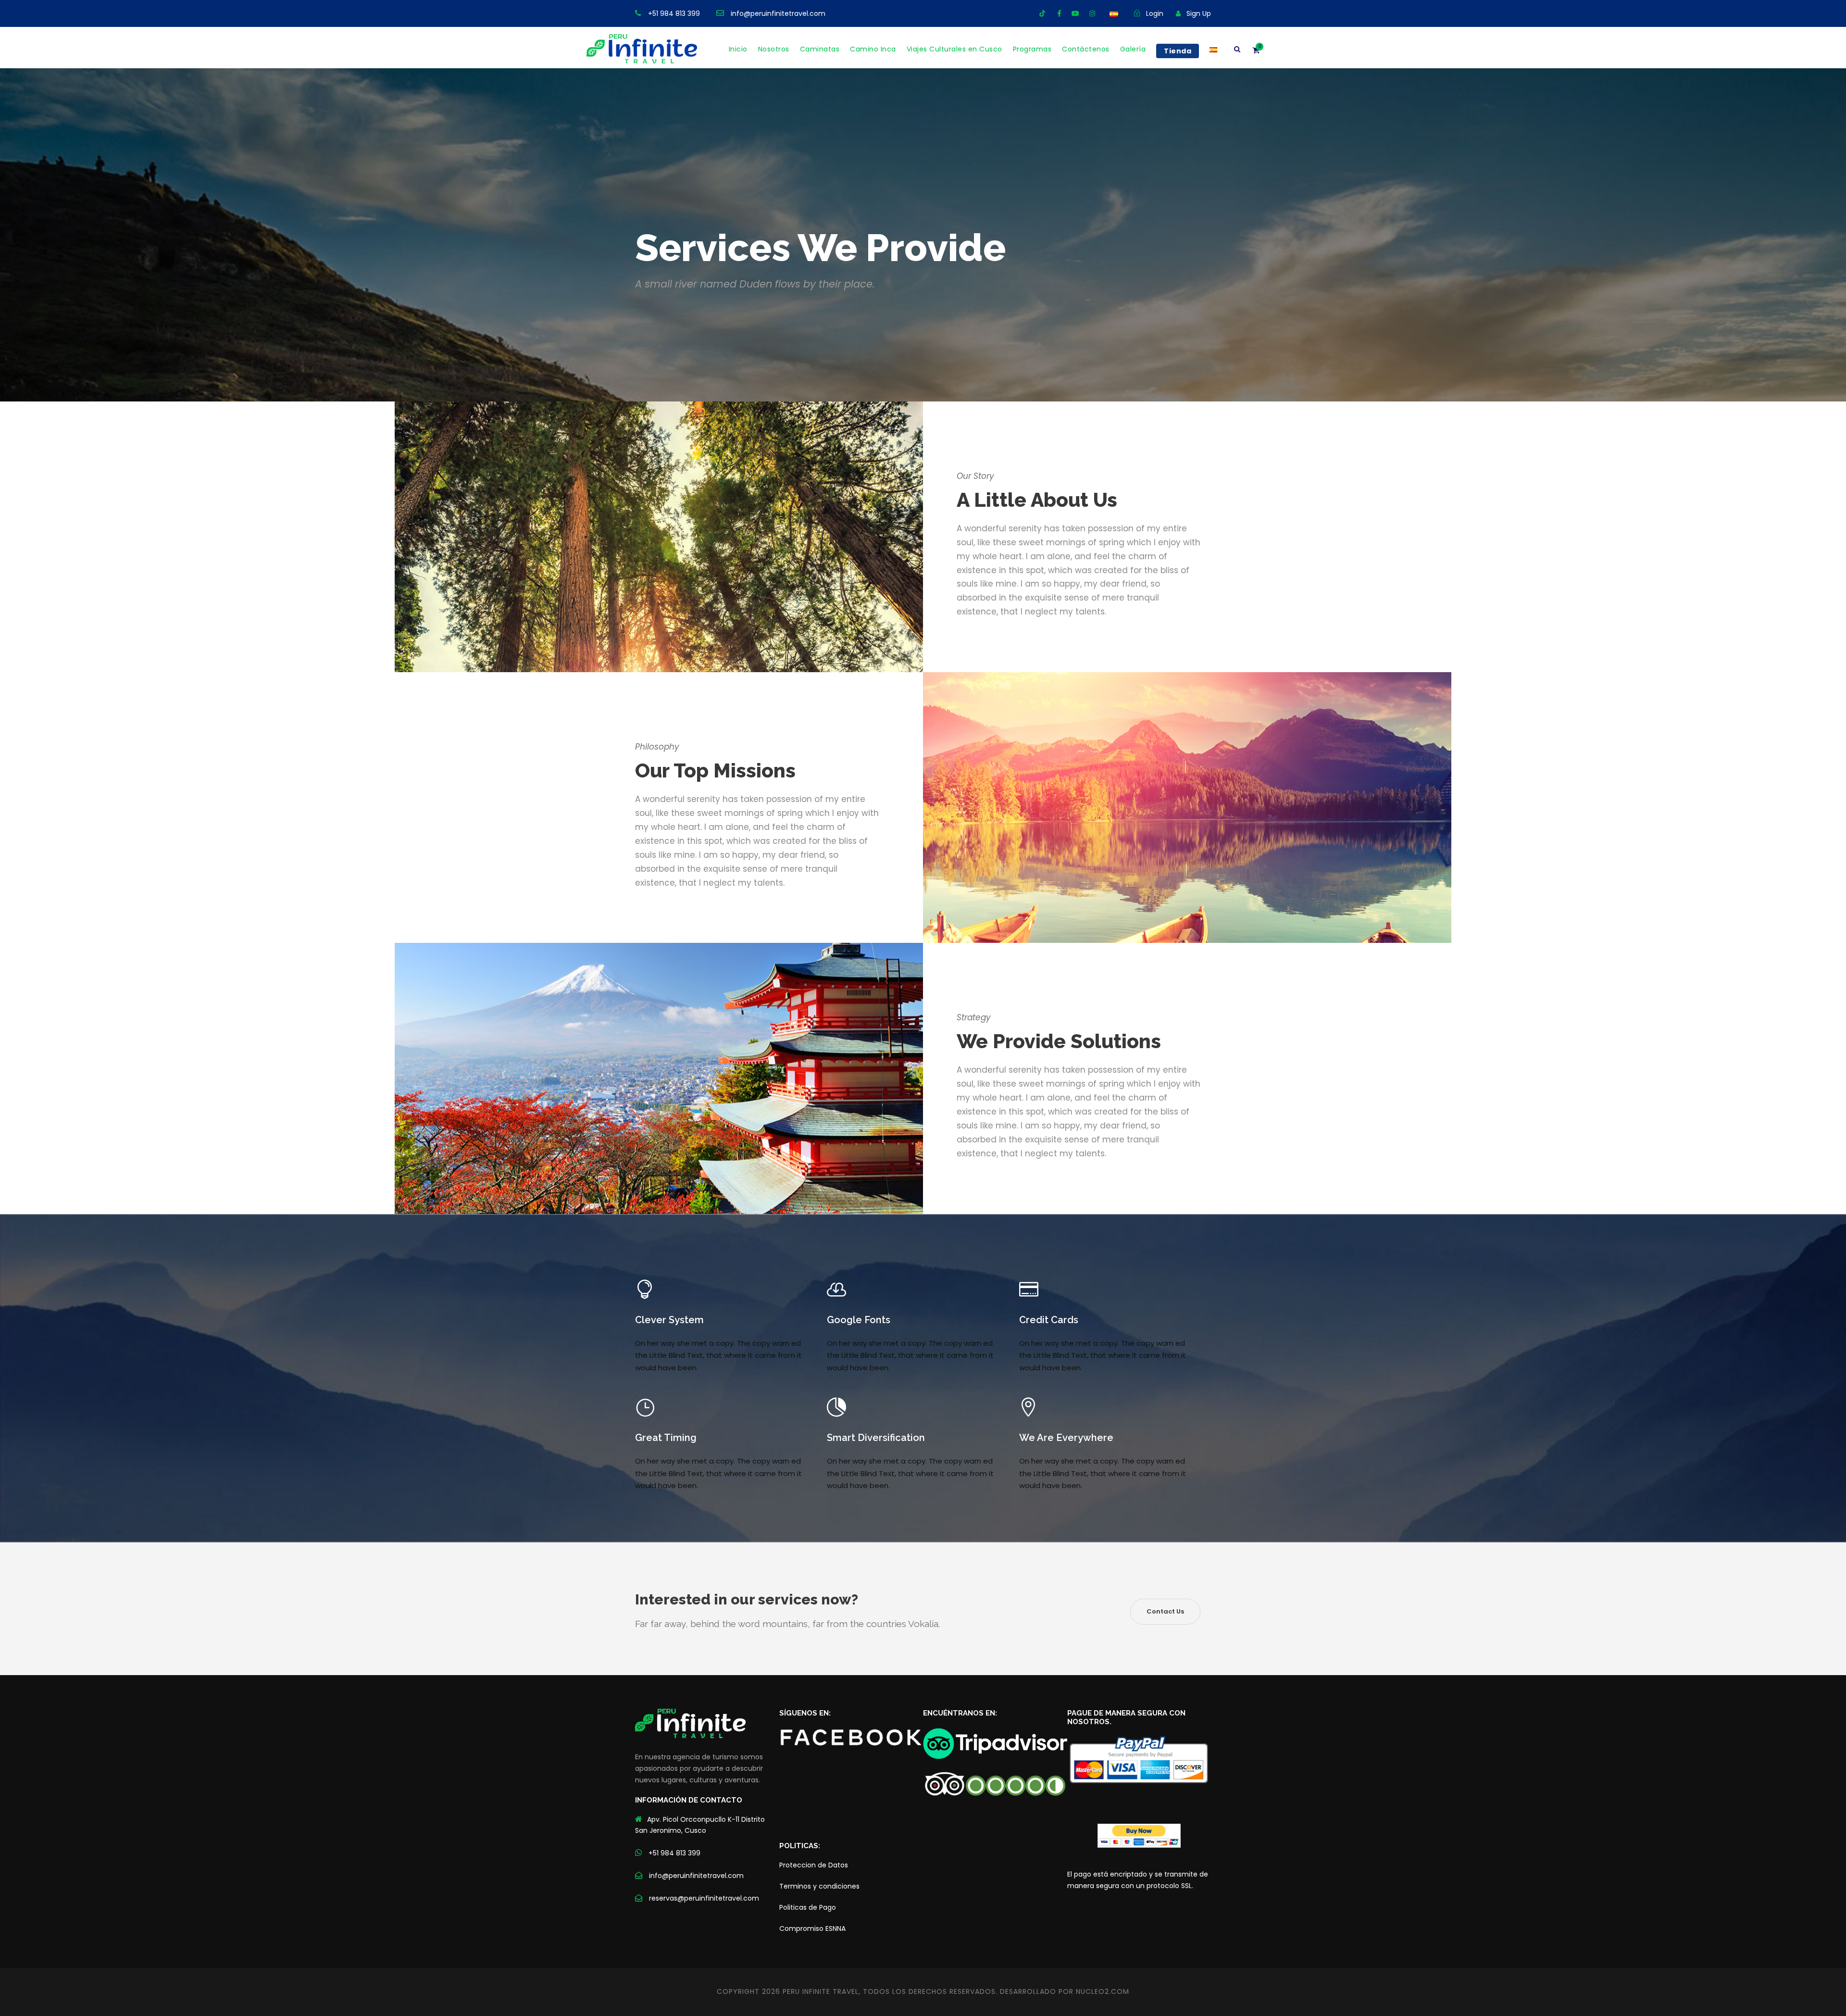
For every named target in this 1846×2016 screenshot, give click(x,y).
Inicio (738, 49)
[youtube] (1075, 13)
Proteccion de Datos (814, 1865)
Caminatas (820, 49)
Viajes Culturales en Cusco (954, 49)
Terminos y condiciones (819, 1886)
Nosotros (774, 49)
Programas (1032, 49)
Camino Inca (873, 49)
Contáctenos (1086, 49)
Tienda (1178, 51)
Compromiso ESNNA (812, 1928)
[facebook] (1059, 13)
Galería (1133, 49)
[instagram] (1092, 13)
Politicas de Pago (808, 1907)
